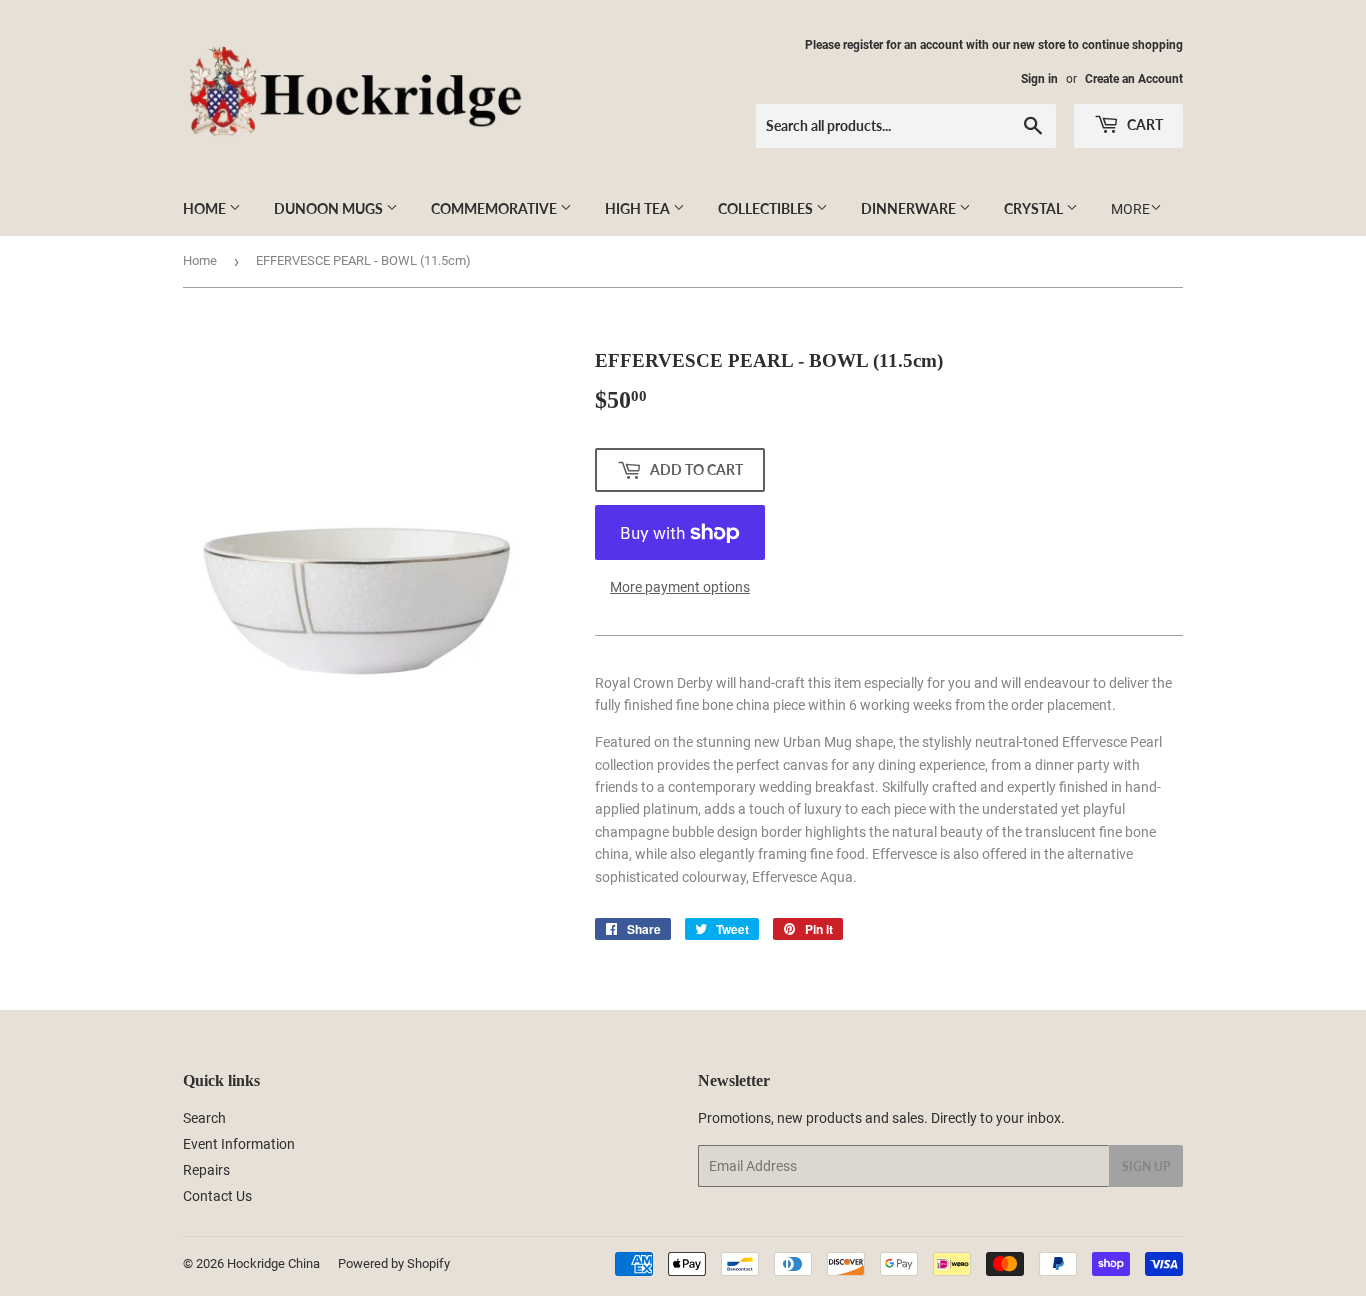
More (1130, 209)
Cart (1143, 124)
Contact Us (217, 1196)
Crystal (1035, 208)
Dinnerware (910, 208)
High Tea (639, 208)
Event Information (239, 1144)
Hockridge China (273, 1263)
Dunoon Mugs (330, 208)
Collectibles (767, 208)
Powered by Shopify (394, 1263)
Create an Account (1134, 79)
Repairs (206, 1170)
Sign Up (1146, 1166)
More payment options (680, 587)
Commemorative (495, 208)
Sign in (1039, 79)
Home (206, 208)
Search (204, 1118)
